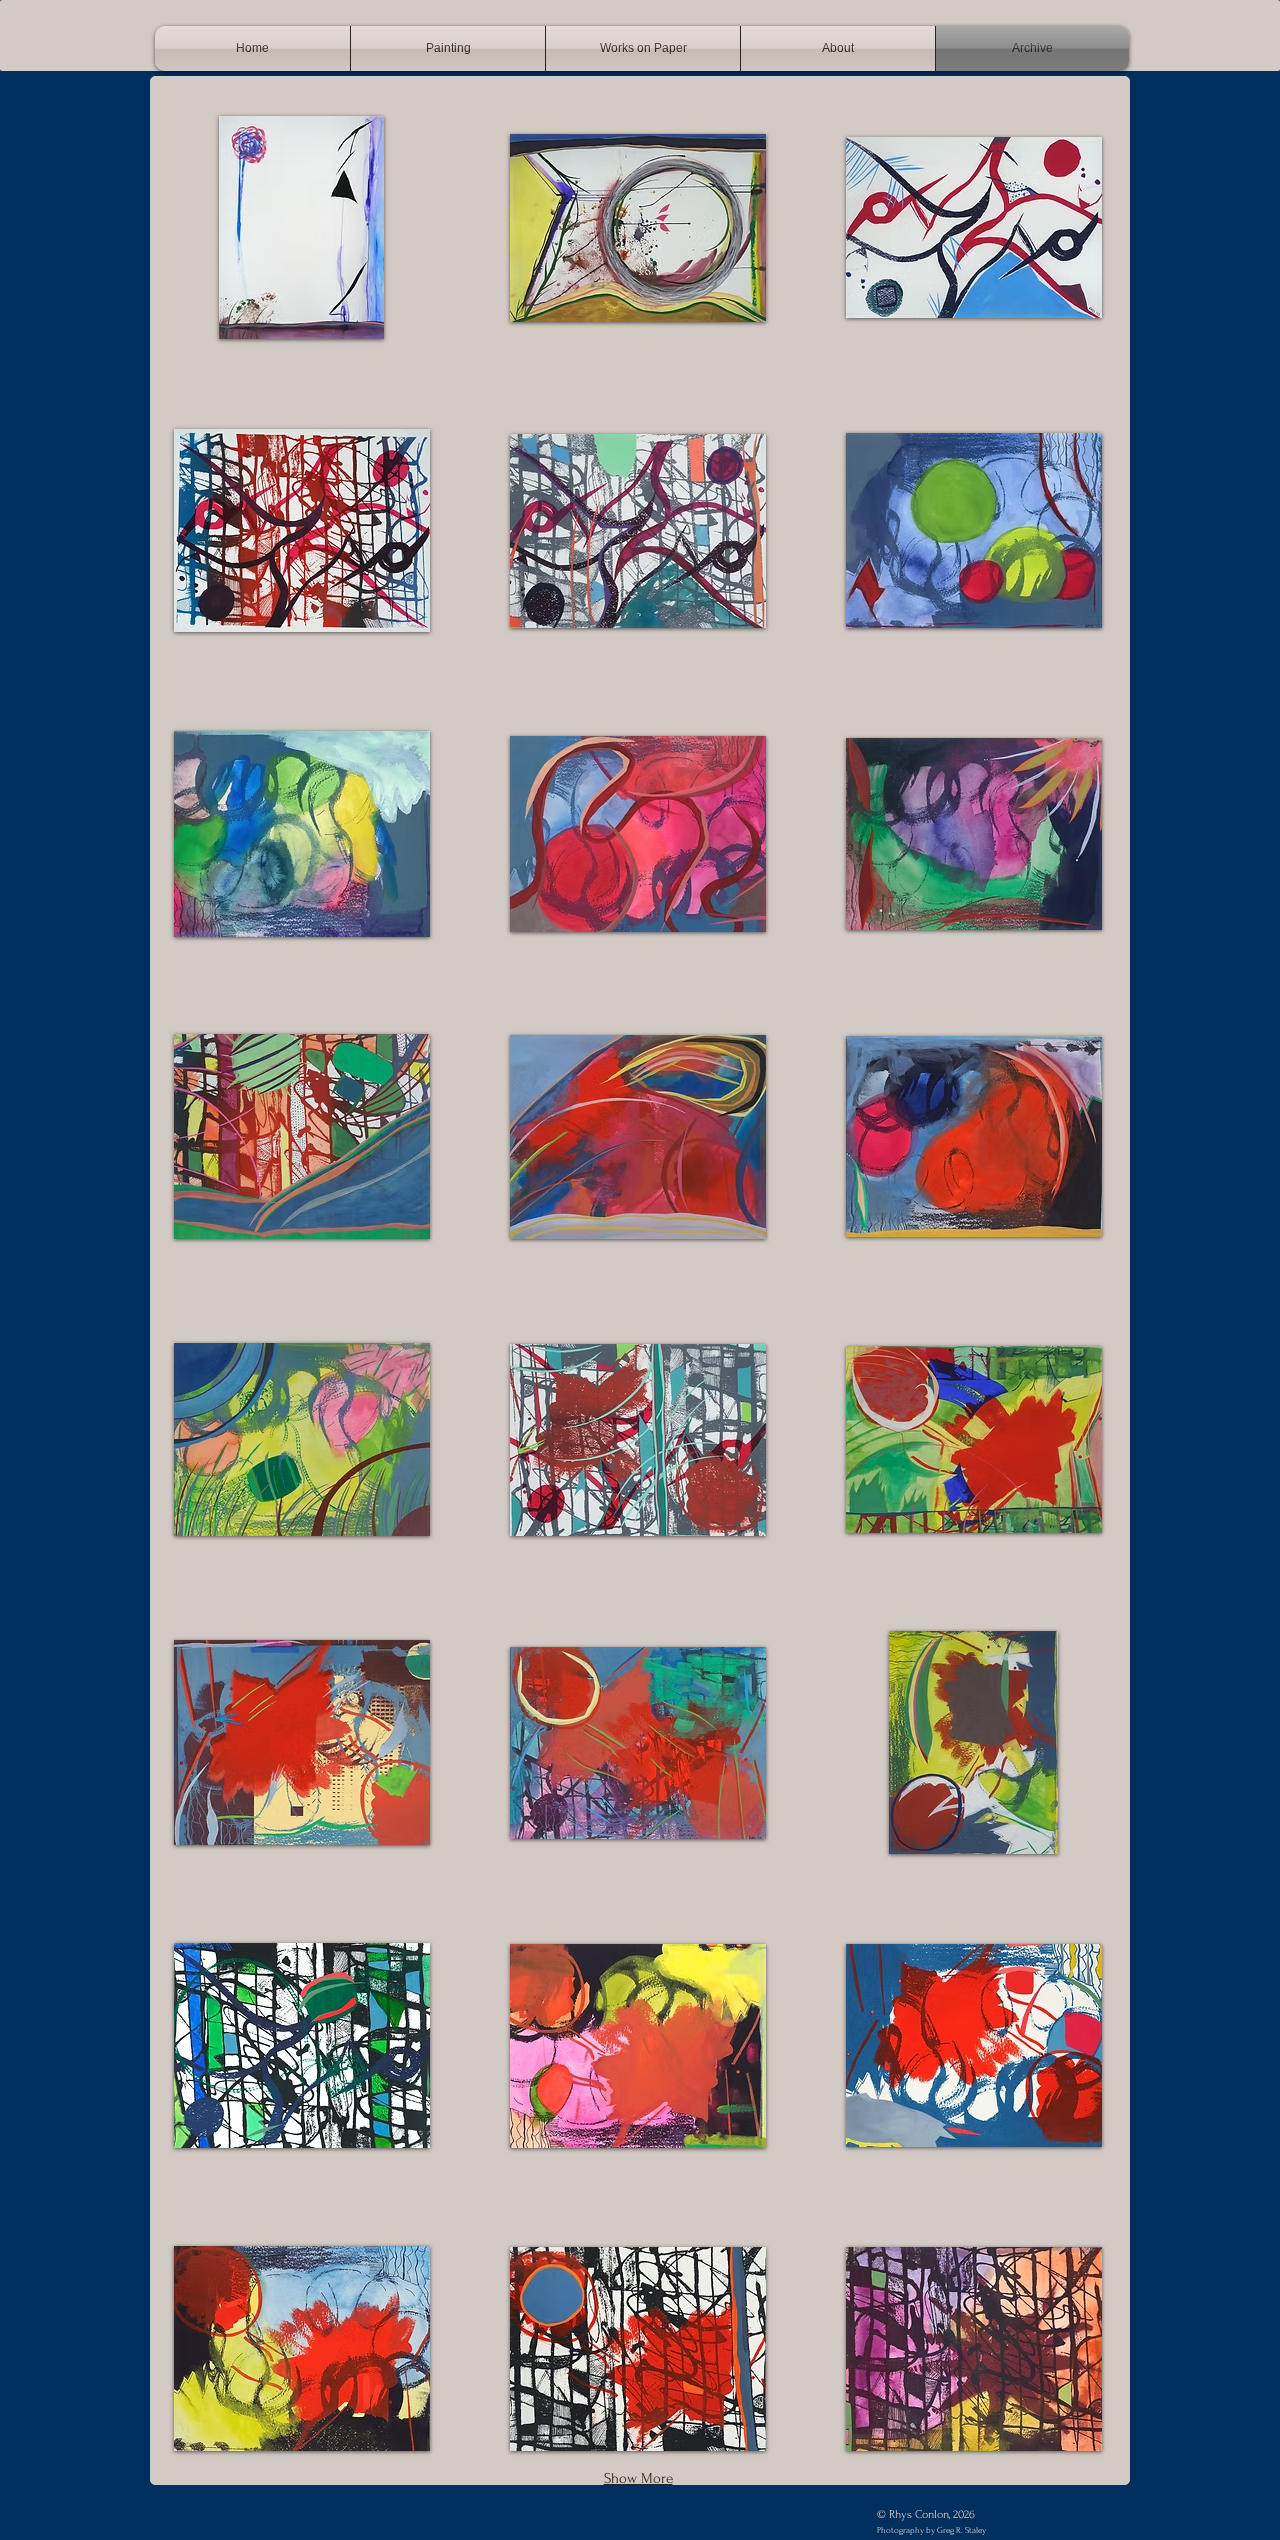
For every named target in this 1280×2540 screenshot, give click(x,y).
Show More (638, 2478)
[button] (302, 227)
